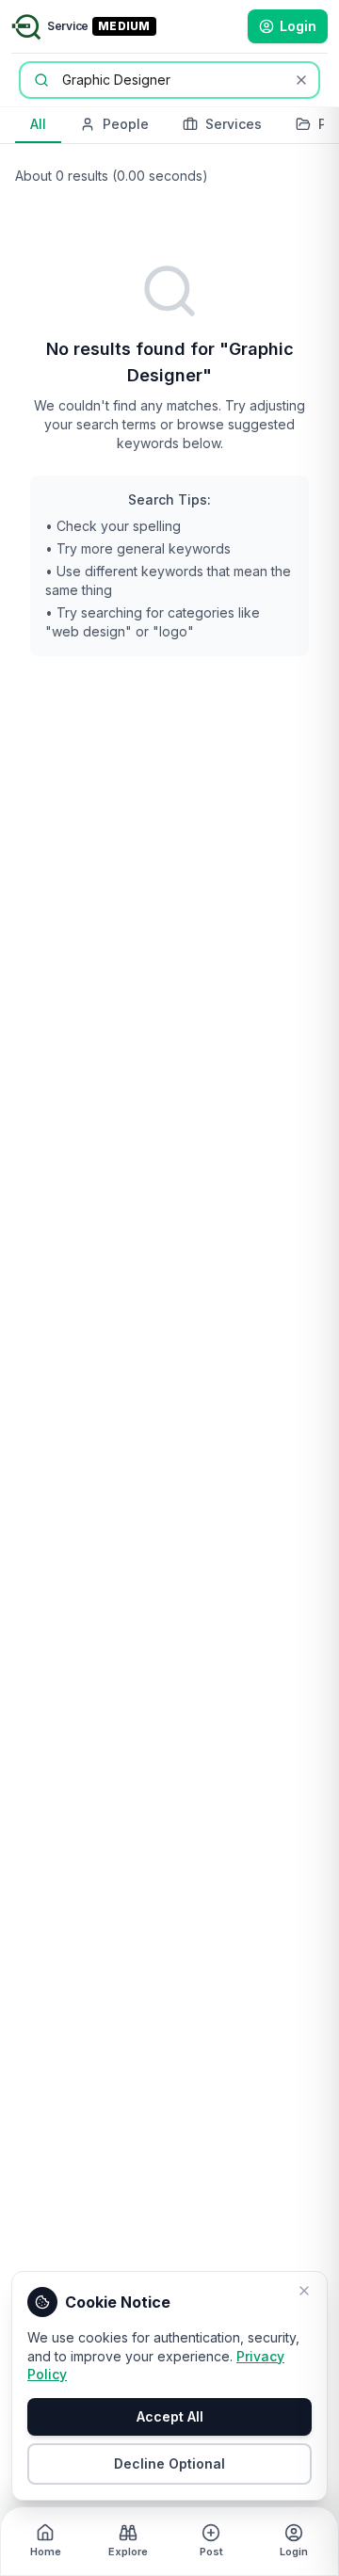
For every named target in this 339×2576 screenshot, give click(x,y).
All (38, 124)
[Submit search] (41, 80)
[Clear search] (301, 80)
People (126, 124)
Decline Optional (169, 2463)
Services (234, 124)
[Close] (304, 2291)
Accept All (170, 2416)
